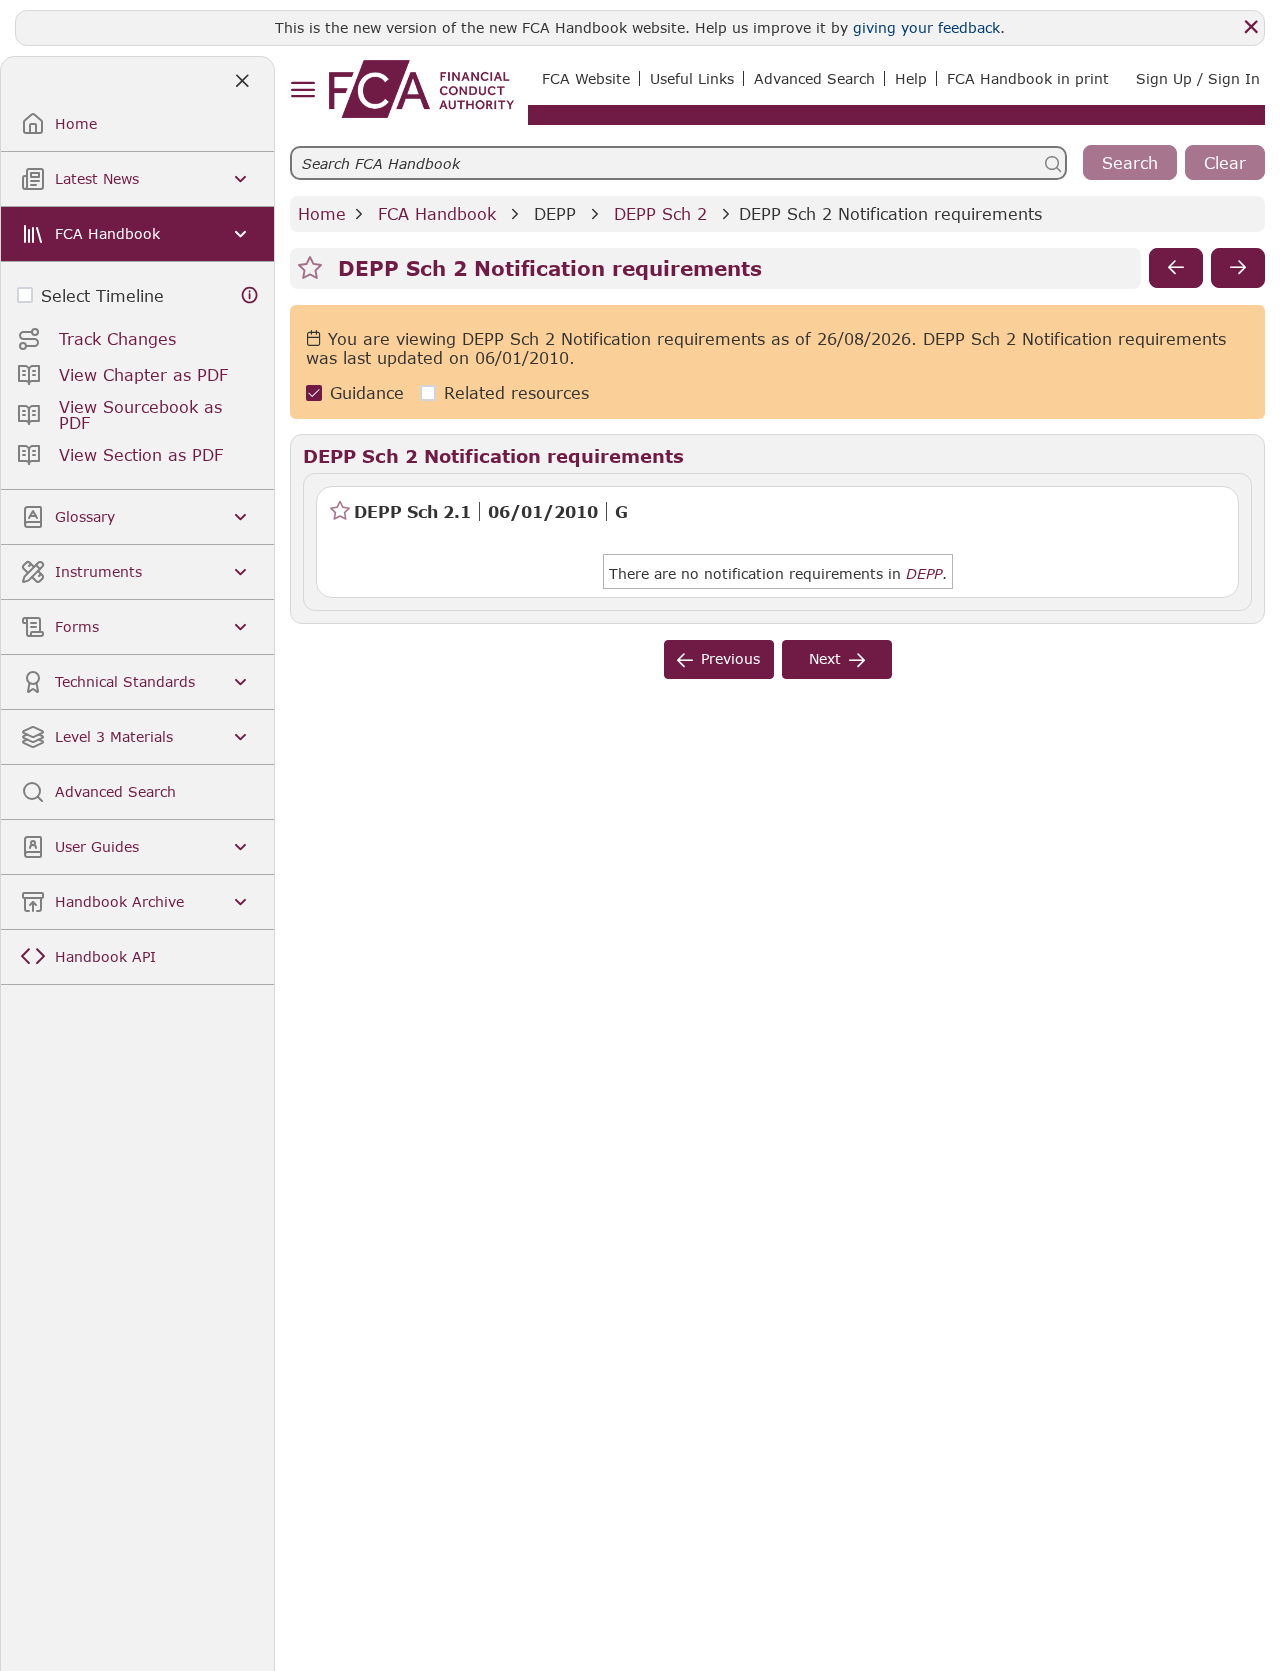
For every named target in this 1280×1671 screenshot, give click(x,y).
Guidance (367, 392)
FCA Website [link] (586, 78)
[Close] (1251, 27)
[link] (421, 89)
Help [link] (911, 78)
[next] (1238, 268)
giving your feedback (926, 27)
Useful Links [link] (692, 78)
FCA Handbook (437, 213)
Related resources (516, 392)
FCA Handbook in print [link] (1028, 78)
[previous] (1176, 268)
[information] (250, 295)
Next (825, 658)
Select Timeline (102, 295)
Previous (730, 658)
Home (322, 213)
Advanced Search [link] (814, 78)
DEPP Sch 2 (660, 213)
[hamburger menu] (302, 90)
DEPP (555, 213)
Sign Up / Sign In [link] (1198, 78)
